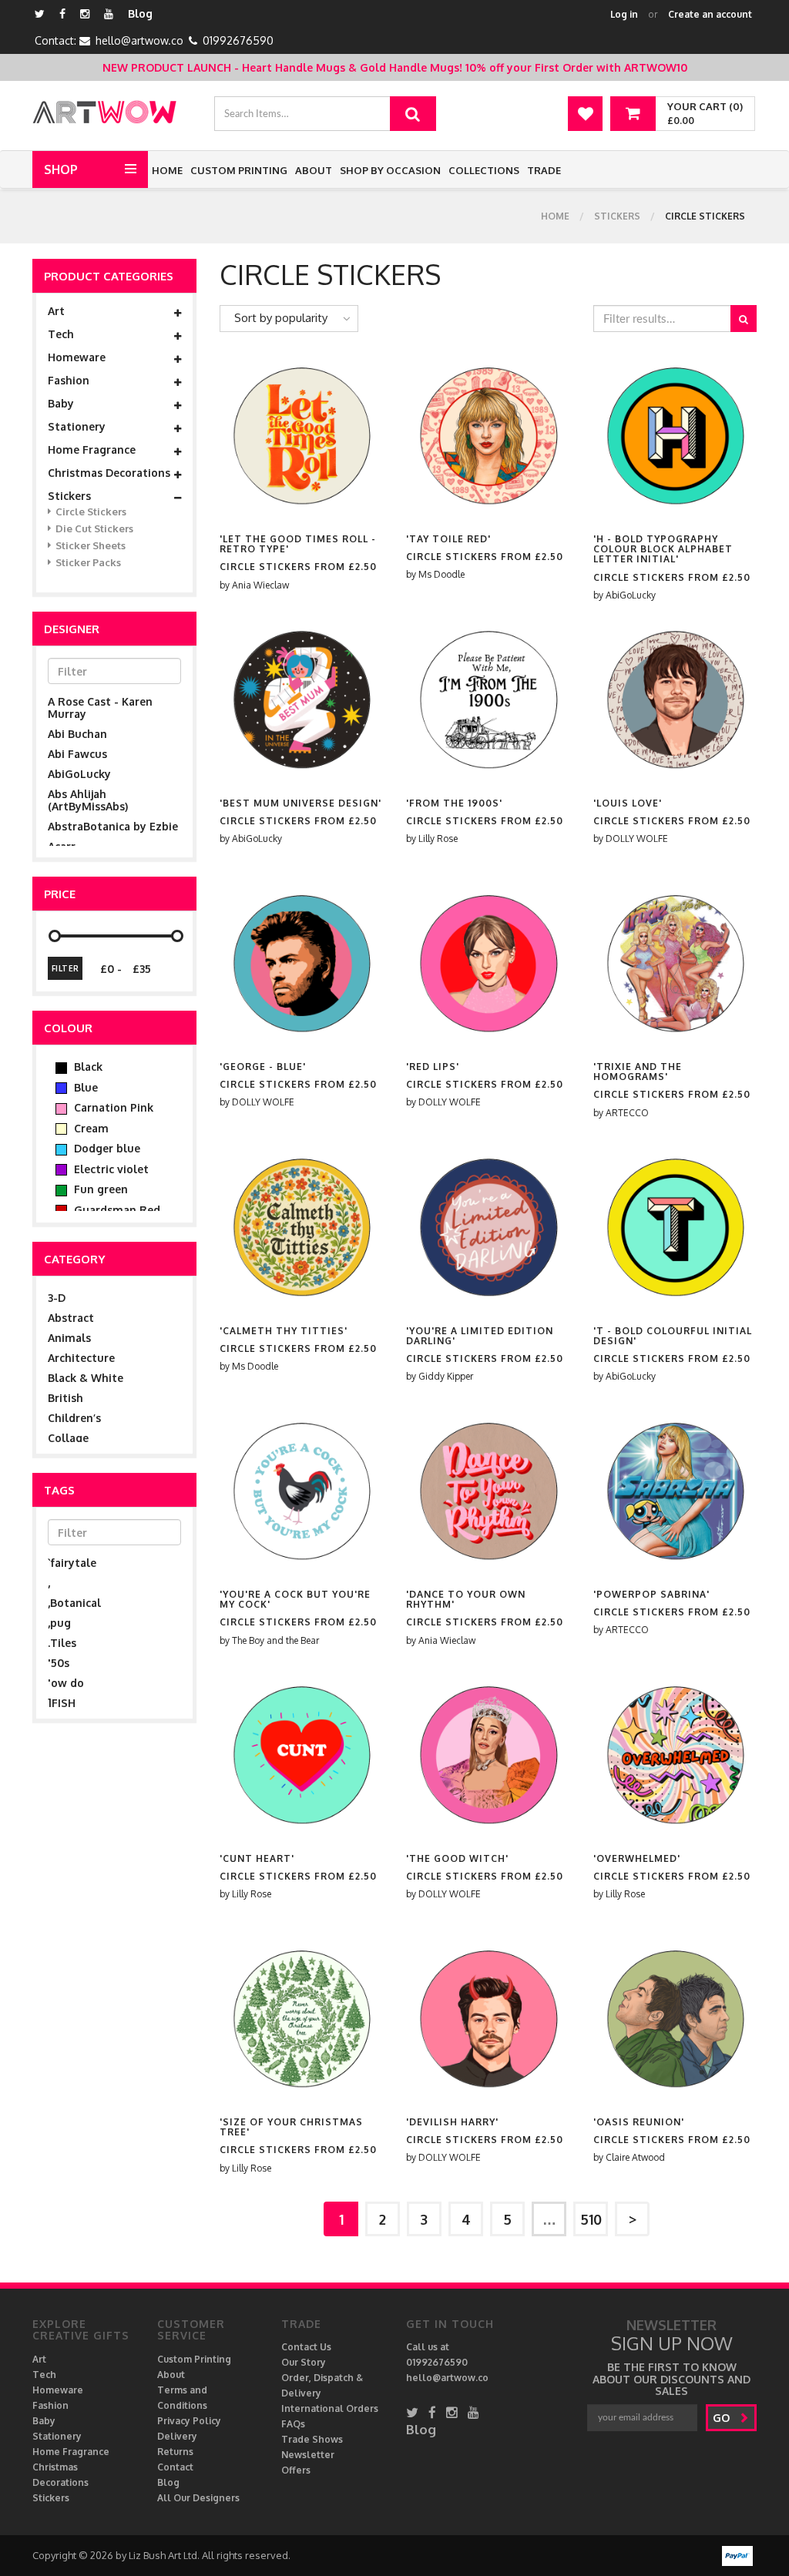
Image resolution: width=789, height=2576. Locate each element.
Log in (624, 14)
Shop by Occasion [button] (390, 170)
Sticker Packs (88, 562)
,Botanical (74, 1603)
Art (56, 311)
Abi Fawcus (77, 754)
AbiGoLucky (79, 774)
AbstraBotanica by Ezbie (113, 826)
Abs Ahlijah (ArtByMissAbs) (88, 800)
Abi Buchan (77, 734)
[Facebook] (62, 13)
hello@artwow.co (139, 40)
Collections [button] (484, 170)
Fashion (69, 381)
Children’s (74, 1418)
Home (167, 170)
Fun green (99, 1189)
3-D (57, 1298)
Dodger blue (106, 1148)
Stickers (617, 216)
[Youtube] (109, 13)
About (314, 170)
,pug (59, 1623)
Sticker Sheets (91, 545)
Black (87, 1067)
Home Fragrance (92, 450)
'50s (59, 1663)
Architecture (81, 1358)
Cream (90, 1128)
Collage (68, 1438)
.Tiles (62, 1643)
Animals (69, 1338)
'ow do (66, 1683)
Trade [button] (544, 170)
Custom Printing (239, 170)
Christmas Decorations (109, 473)
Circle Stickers (91, 512)
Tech (61, 334)
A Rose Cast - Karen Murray (100, 708)
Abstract (71, 1318)
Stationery (77, 427)
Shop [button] (61, 169)
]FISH (62, 1703)
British (65, 1398)
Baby (61, 404)
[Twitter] (40, 13)
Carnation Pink (112, 1107)
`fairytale (72, 1563)
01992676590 (238, 40)
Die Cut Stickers (94, 528)
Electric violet (110, 1169)
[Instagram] (85, 13)
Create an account (710, 14)
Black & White (86, 1378)
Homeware (77, 357)
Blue (84, 1087)
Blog (140, 13)
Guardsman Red (116, 1210)
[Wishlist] (585, 114)
